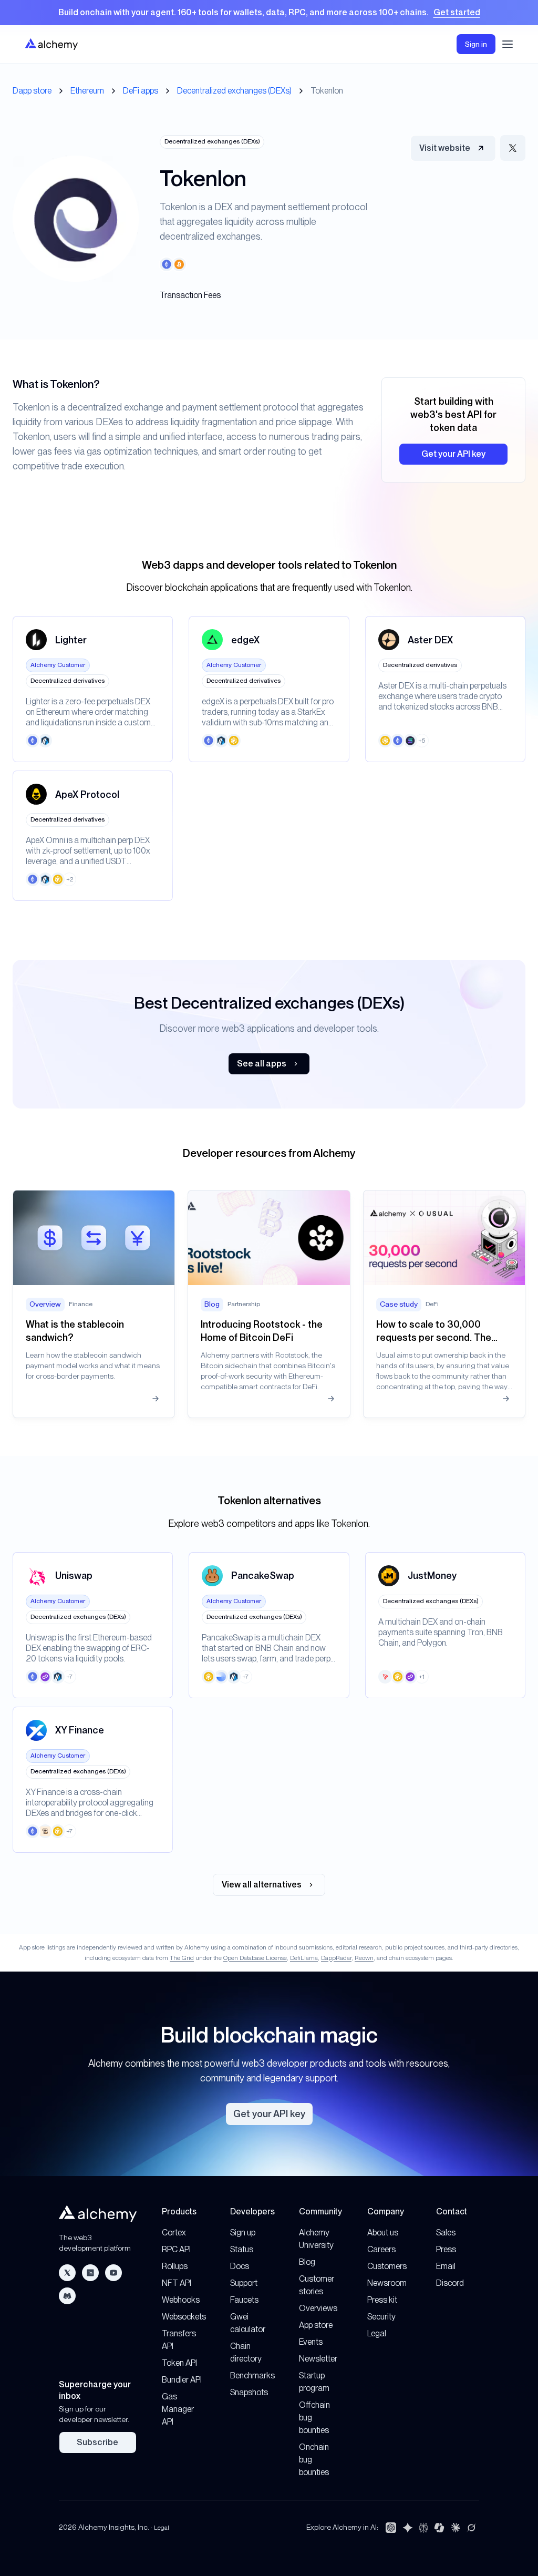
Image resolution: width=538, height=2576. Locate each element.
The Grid (182, 1958)
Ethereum (87, 91)
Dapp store (32, 91)
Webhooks (181, 2300)
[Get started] (269, 13)
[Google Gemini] (408, 2528)
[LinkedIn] (90, 2273)
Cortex (174, 2233)
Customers (387, 2266)
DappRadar (336, 1958)
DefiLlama (304, 1958)
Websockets (184, 2317)
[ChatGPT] (391, 2528)
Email (446, 2266)
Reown (364, 1958)
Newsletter (318, 2359)
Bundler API (182, 2380)
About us (383, 2233)
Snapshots (249, 2392)
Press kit (382, 2300)
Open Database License (255, 1958)
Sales (446, 2233)
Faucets (244, 2300)
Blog (307, 2262)
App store (316, 2325)
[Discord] (67, 2296)
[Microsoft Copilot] (439, 2528)
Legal (377, 2333)
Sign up (243, 2233)
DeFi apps (141, 91)
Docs (240, 2266)
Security (381, 2317)
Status (242, 2249)
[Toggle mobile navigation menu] (508, 44)
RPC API (176, 2249)
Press (446, 2249)
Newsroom (387, 2283)
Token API (179, 2363)
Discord (450, 2283)
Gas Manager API (178, 2409)
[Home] (51, 44)
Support (244, 2283)
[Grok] (471, 2528)
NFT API (177, 2283)
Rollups (175, 2266)
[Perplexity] (423, 2528)
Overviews (318, 2308)
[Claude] (456, 2528)
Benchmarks (252, 2375)
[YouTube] (113, 2273)
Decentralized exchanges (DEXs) (234, 91)
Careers (381, 2249)
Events (311, 2342)
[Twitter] (67, 2273)
